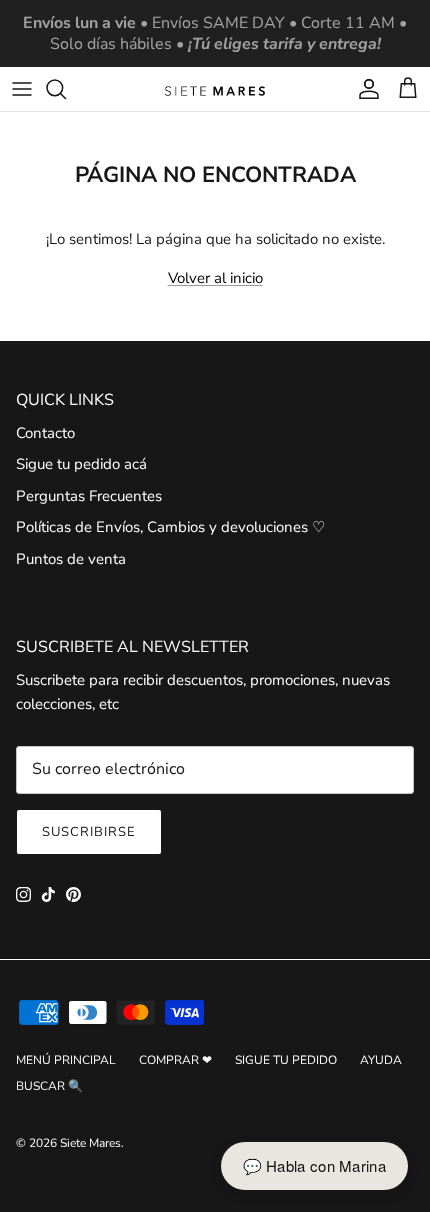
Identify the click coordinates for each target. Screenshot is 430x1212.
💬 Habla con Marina (314, 1165)
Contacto (45, 433)
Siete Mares (90, 1143)
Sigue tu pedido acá (81, 464)
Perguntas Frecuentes (89, 496)
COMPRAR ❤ (175, 1060)
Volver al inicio (215, 278)
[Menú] (22, 89)
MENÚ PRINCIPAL (66, 1060)
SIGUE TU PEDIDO (286, 1060)
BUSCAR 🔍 (49, 1086)
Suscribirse (89, 832)
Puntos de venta (71, 559)
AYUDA (381, 1060)
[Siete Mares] (215, 89)
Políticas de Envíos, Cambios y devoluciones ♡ (170, 527)
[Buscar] (66, 89)
